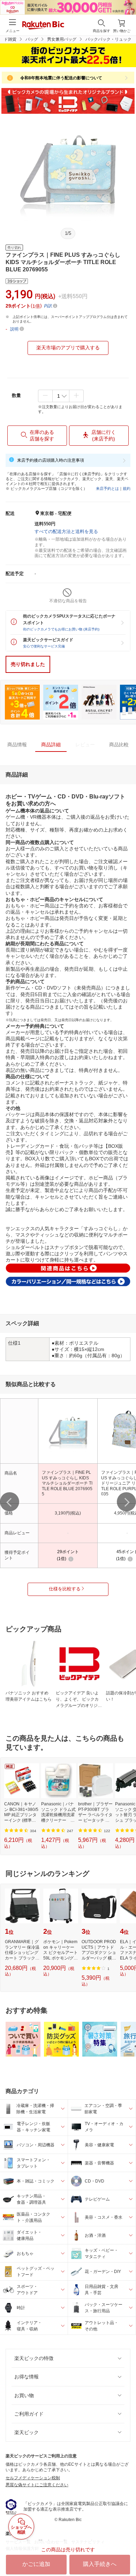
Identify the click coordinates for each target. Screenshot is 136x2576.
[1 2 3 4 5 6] (61, 396)
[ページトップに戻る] (126, 2553)
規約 (127, 488)
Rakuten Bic (43, 26)
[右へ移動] (126, 1502)
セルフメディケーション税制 (33, 2478)
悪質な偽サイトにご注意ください (37, 2485)
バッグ (32, 39)
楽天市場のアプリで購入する (68, 348)
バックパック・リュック (108, 39)
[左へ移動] (10, 1502)
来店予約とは (107, 488)
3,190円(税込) (68, 1513)
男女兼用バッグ (62, 39)
